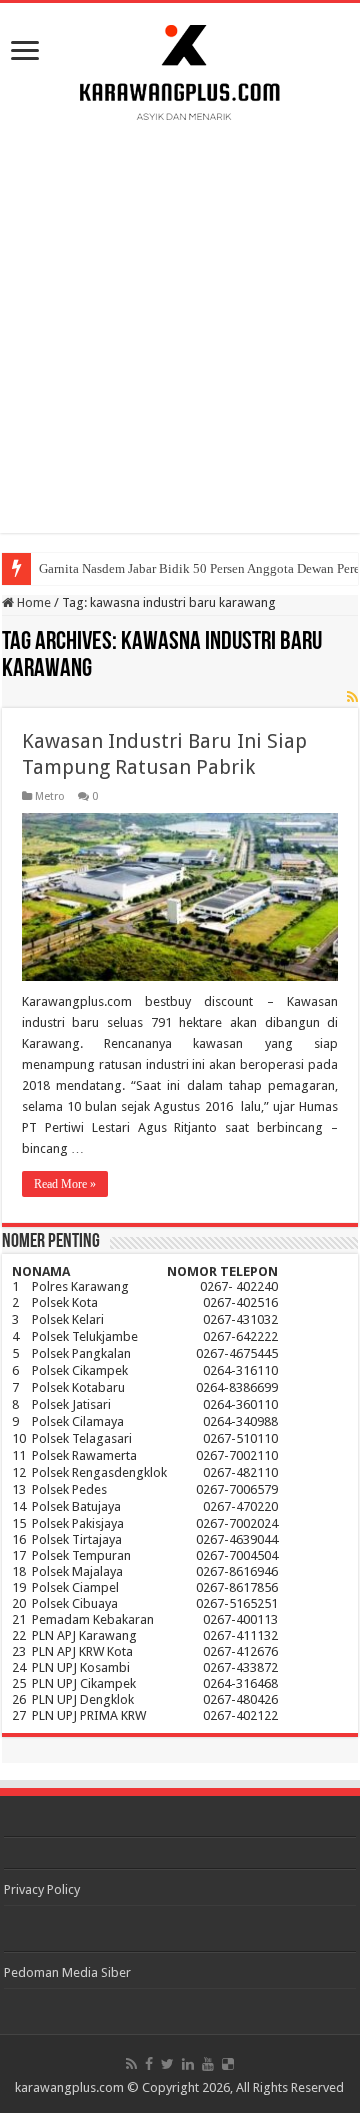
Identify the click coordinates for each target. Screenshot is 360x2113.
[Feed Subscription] (352, 697)
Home (32, 602)
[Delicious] (228, 2064)
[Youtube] (208, 2064)
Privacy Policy (42, 1889)
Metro (50, 796)
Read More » (65, 1184)
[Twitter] (167, 2064)
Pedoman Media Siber (67, 1972)
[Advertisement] (180, 323)
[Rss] (131, 2064)
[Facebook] (149, 2064)
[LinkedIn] (188, 2064)
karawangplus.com (69, 2087)
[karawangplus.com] (180, 69)
